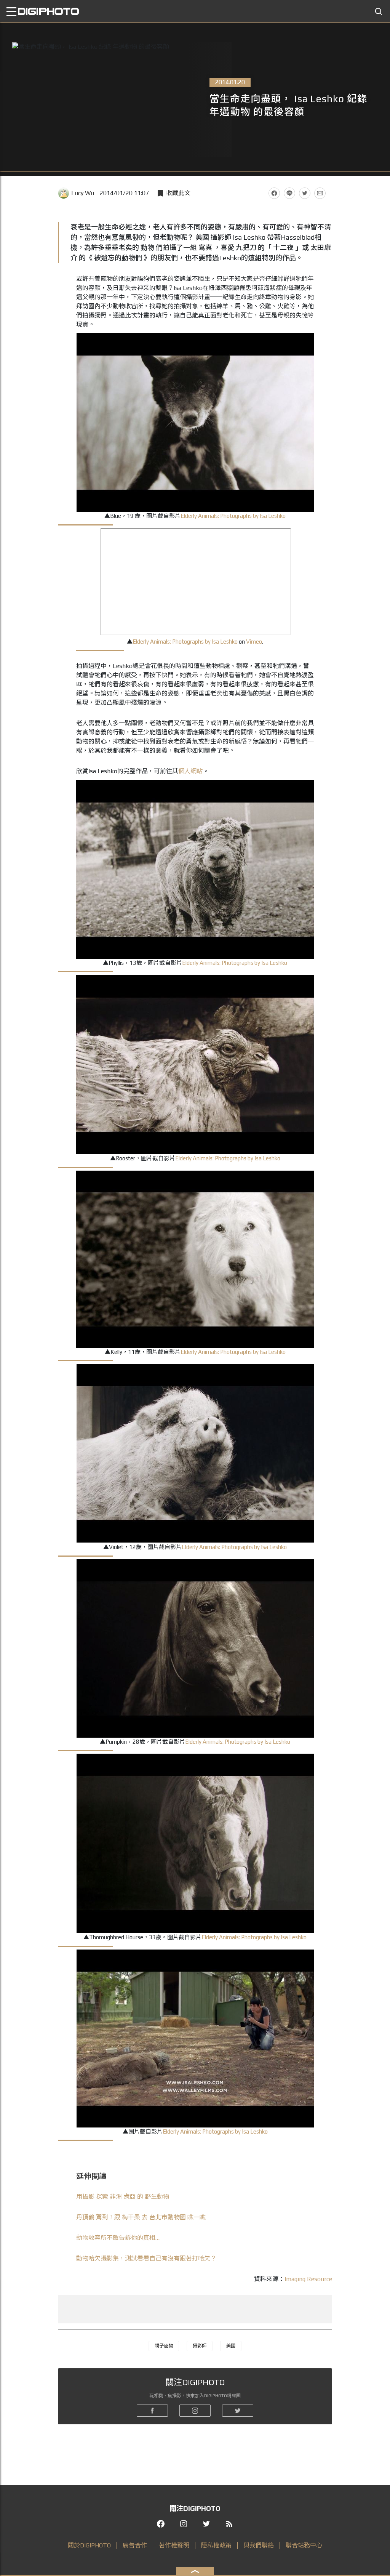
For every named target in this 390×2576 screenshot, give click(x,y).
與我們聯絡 (259, 2545)
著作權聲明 (174, 2545)
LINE (289, 193)
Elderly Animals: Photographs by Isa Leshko (233, 516)
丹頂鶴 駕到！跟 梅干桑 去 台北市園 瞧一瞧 (141, 2217)
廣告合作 (135, 2545)
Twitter (305, 193)
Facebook (274, 193)
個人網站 (190, 771)
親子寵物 (164, 2346)
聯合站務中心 (304, 2545)
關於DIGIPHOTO (89, 2545)
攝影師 (200, 2346)
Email (320, 193)
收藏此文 (178, 193)
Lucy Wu (83, 193)
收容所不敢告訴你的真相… (118, 2238)
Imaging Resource (308, 2279)
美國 (231, 2346)
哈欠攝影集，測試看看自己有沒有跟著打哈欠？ (146, 2258)
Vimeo (254, 642)
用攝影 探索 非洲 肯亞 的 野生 (123, 2197)
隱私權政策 (216, 2545)
